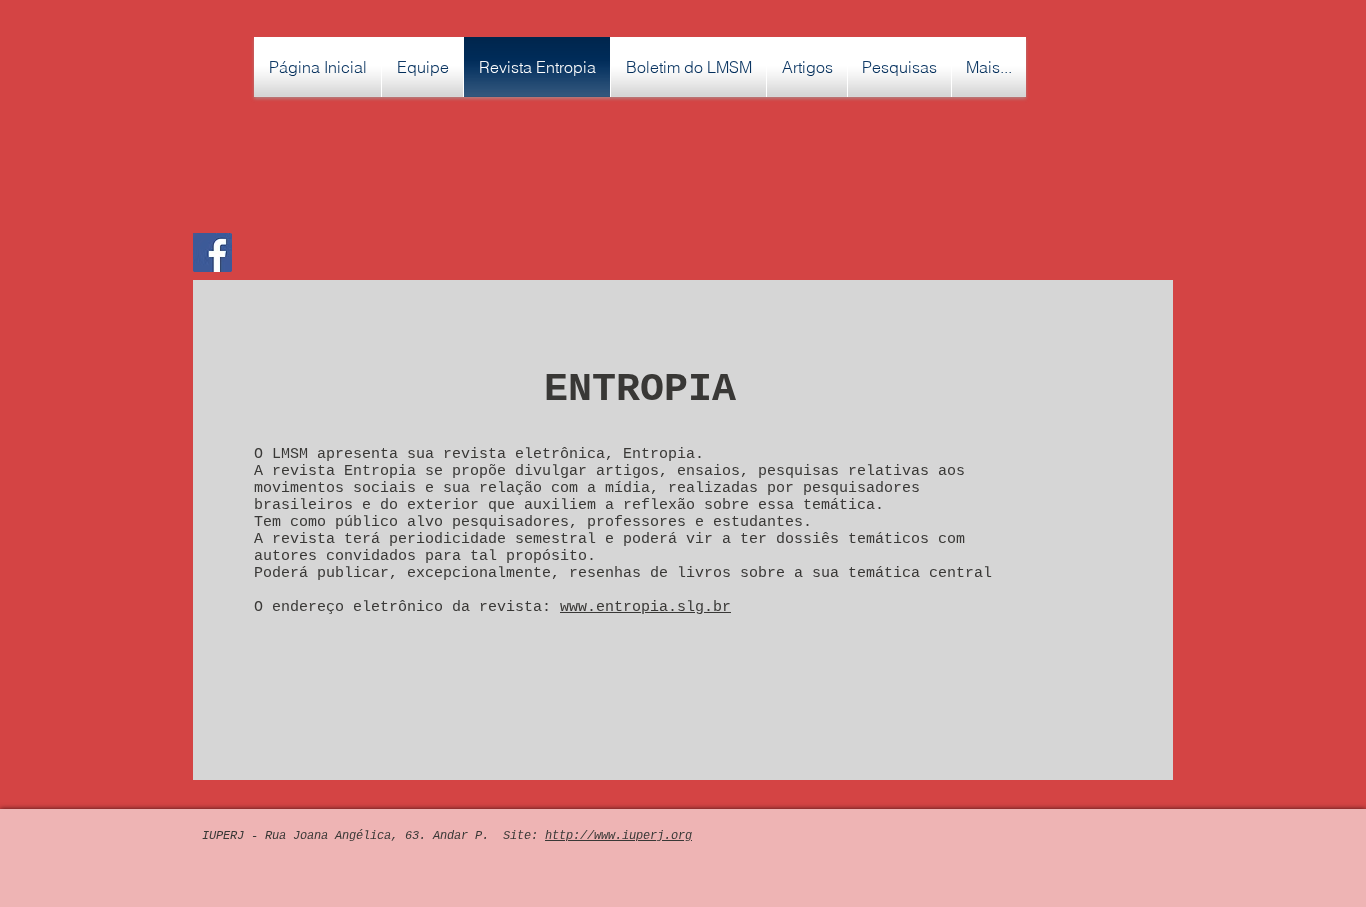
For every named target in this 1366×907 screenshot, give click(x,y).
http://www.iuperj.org (618, 836)
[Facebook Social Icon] (212, 252)
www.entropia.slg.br (645, 607)
